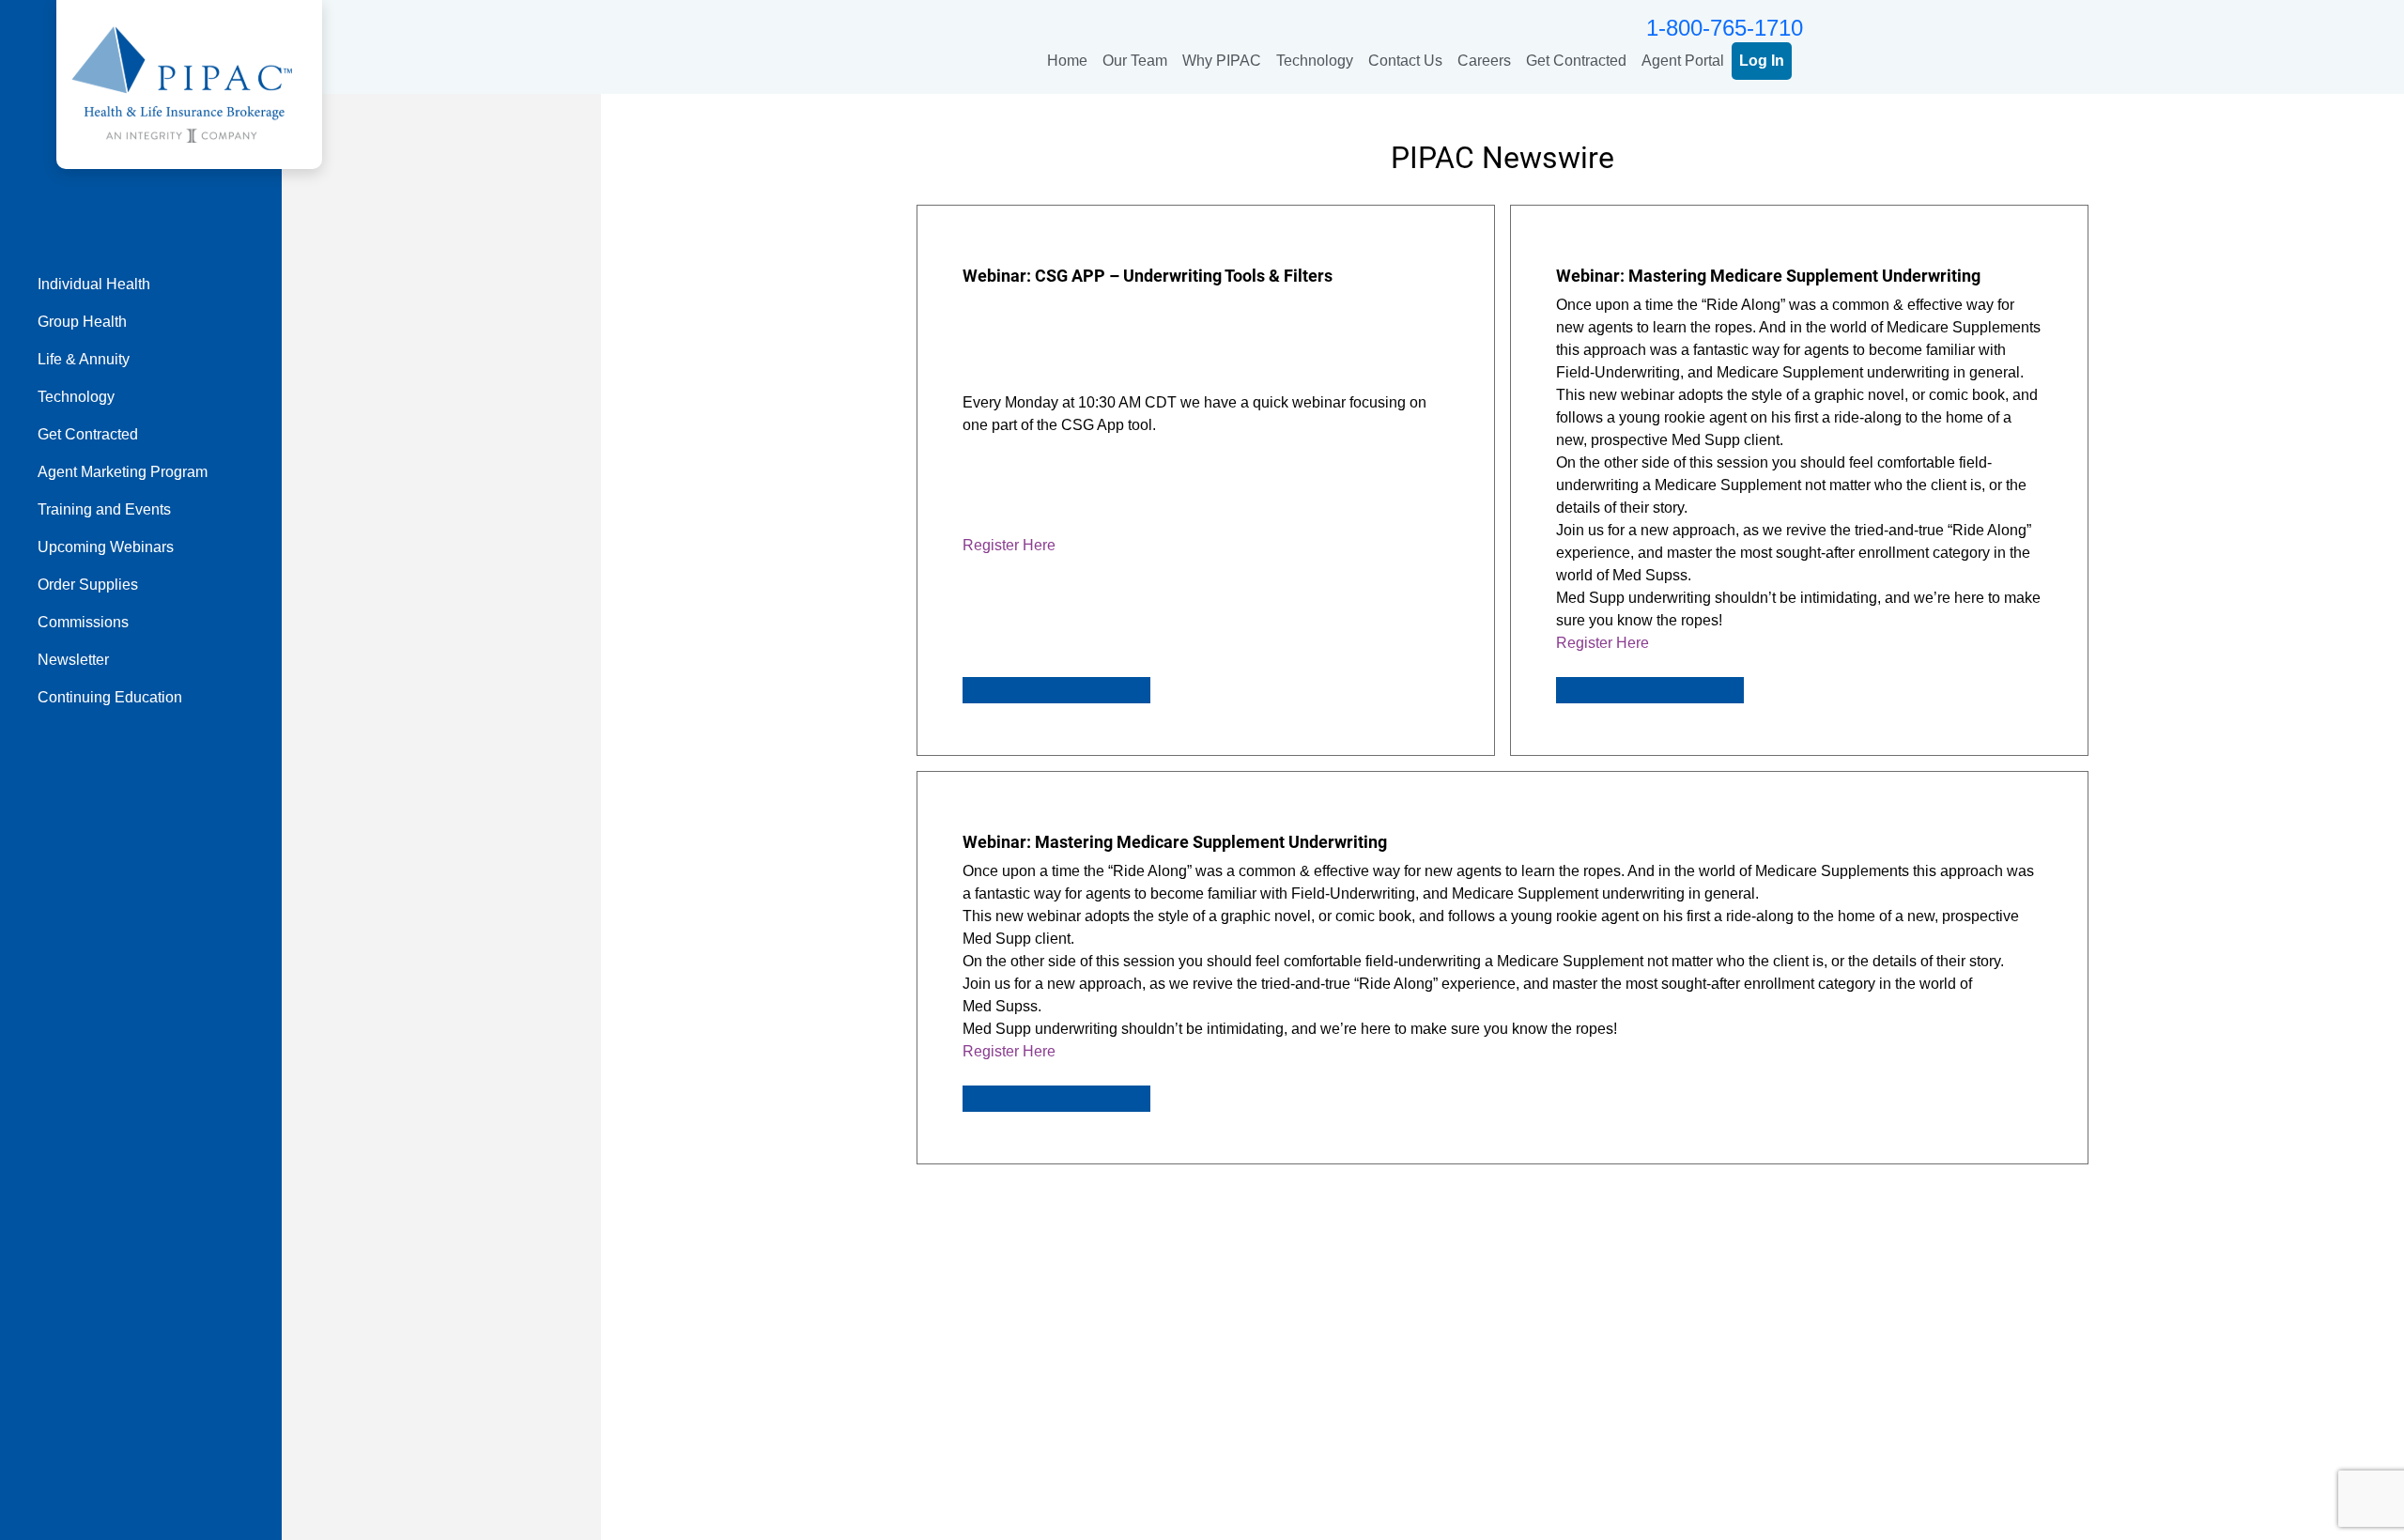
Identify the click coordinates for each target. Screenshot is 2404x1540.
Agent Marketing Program (123, 472)
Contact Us (1405, 61)
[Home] (182, 83)
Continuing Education (110, 697)
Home (1067, 61)
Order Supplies (88, 585)
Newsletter (73, 660)
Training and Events (104, 509)
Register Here (1009, 545)
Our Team (1135, 61)
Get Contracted (1576, 61)
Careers (1484, 61)
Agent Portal (1683, 61)
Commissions (83, 622)
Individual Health (94, 284)
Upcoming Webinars (106, 547)
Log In (1762, 61)
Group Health (82, 322)
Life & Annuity (84, 359)
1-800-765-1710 (1725, 28)
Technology (1315, 61)
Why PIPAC (1222, 61)
